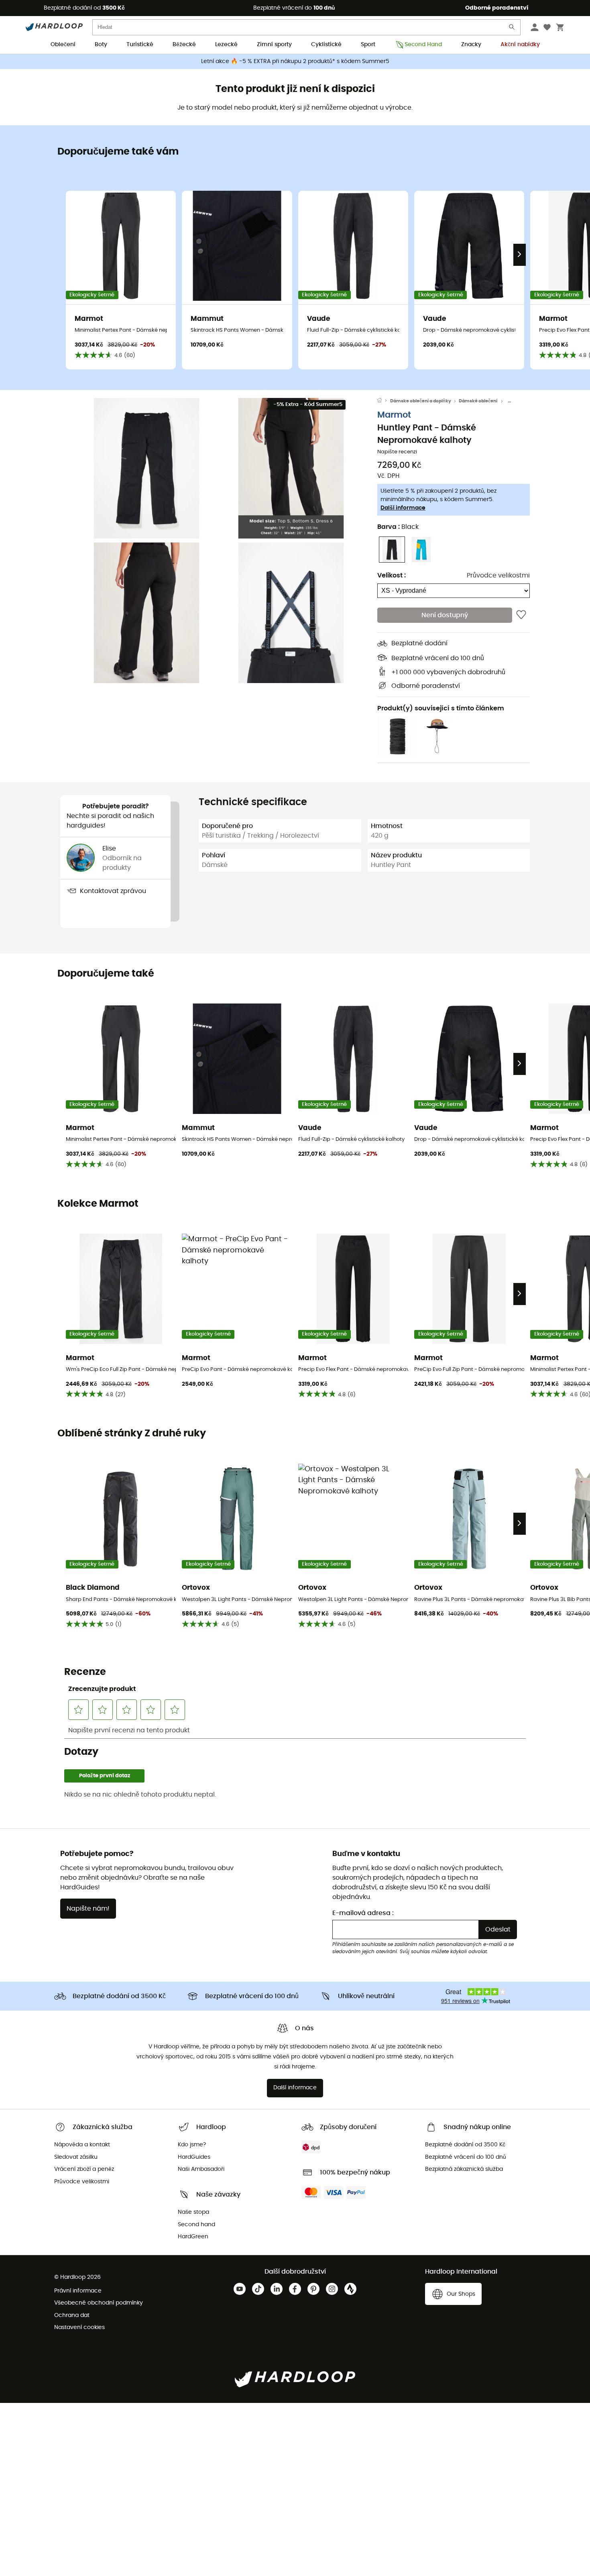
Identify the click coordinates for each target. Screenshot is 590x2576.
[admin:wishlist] (521, 615)
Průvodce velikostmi (498, 575)
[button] (146, 468)
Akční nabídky (520, 45)
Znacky (471, 45)
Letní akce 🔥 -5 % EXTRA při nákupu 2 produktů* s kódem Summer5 (295, 61)
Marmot (394, 415)
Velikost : (392, 575)
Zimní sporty (274, 45)
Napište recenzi (397, 452)
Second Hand (423, 45)
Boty (101, 45)
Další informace (403, 508)
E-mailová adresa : (363, 1913)
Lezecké (226, 45)
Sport (368, 45)
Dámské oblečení (478, 401)
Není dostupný (445, 615)
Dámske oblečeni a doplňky (421, 401)
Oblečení (63, 45)
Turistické (140, 45)
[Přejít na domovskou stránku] (384, 401)
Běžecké (184, 45)
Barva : (398, 527)
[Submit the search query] (512, 29)
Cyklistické (326, 45)
